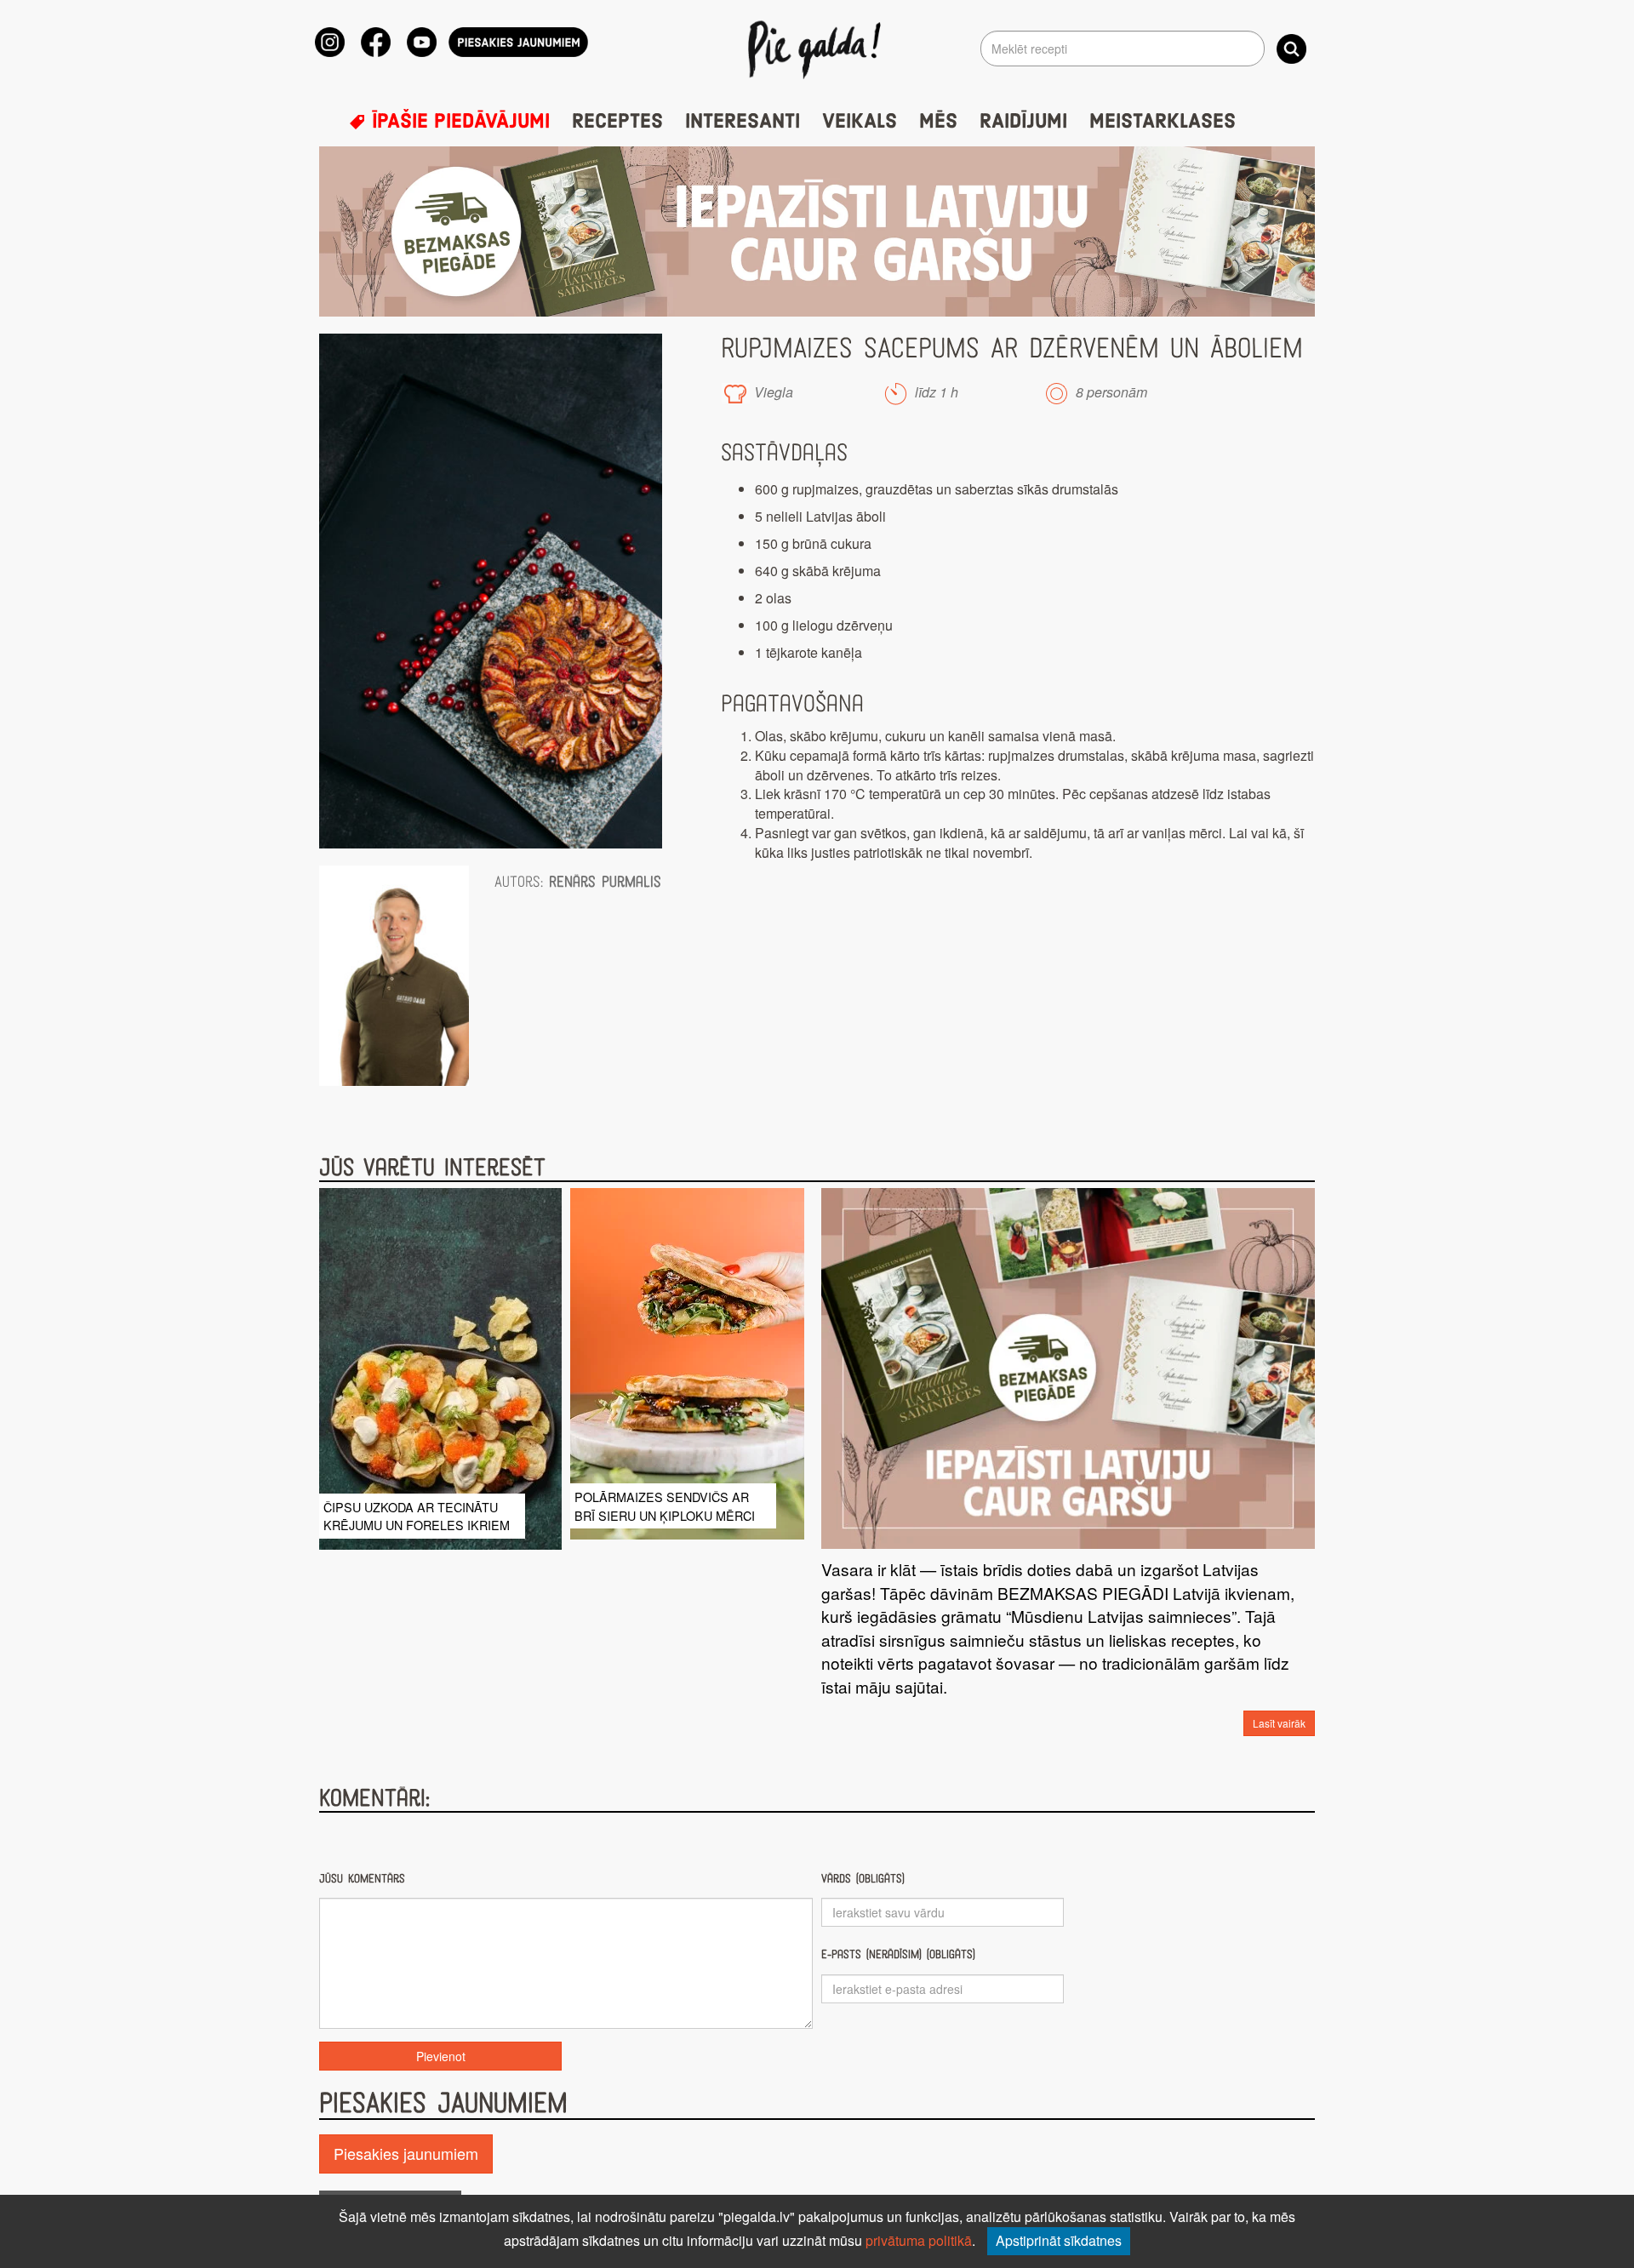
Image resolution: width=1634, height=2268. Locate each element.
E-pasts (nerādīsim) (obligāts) (898, 1954)
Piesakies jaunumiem (406, 2153)
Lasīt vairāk (1279, 1723)
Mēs (938, 122)
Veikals (860, 122)
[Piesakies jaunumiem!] (518, 42)
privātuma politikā (919, 2240)
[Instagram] (330, 42)
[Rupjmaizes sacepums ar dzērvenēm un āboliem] (491, 591)
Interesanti (743, 122)
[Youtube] (422, 42)
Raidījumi (1023, 122)
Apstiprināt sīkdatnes (1059, 2240)
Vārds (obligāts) (863, 1879)
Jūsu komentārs (362, 1879)
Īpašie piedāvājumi (458, 122)
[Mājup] (817, 49)
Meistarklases (1163, 122)
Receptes (617, 122)
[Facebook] (376, 42)
